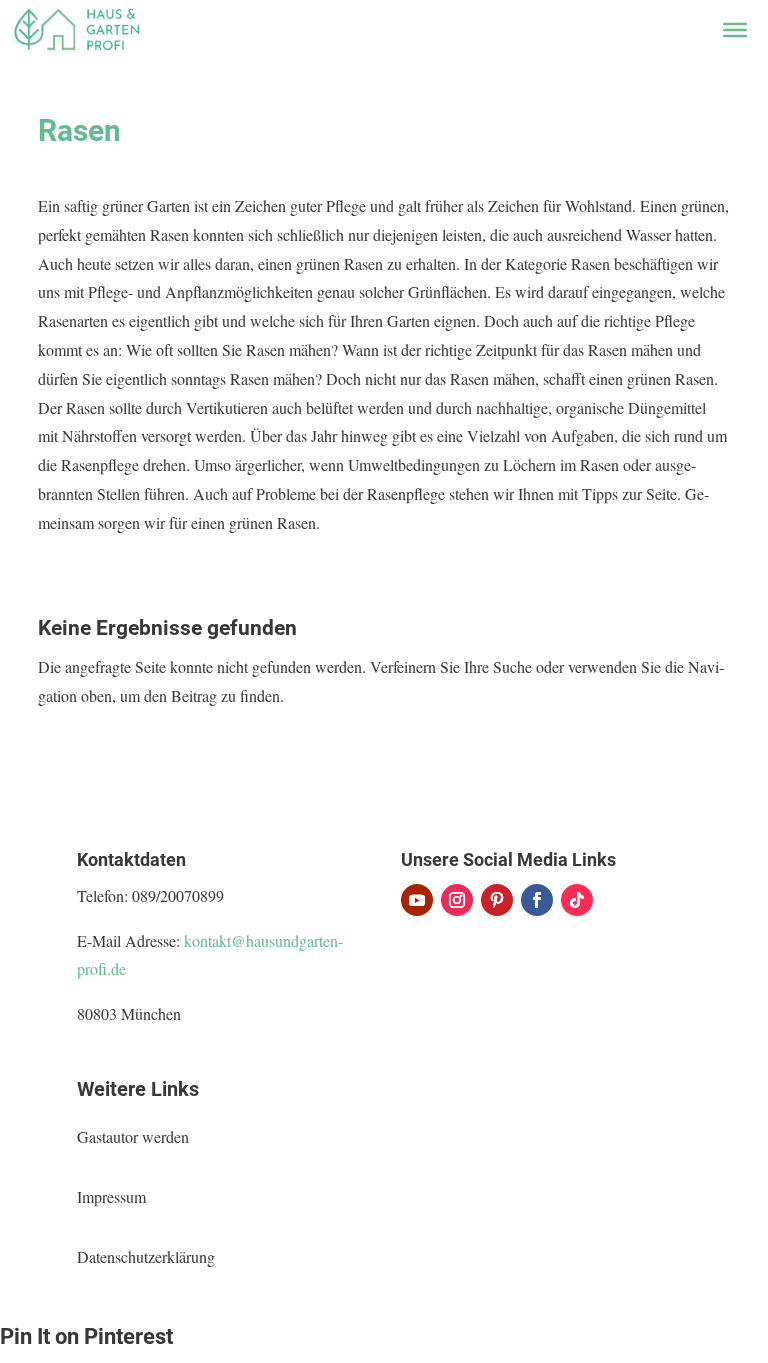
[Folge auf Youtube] (417, 900)
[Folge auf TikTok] (577, 900)
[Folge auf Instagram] (457, 900)
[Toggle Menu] (735, 30)
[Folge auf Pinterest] (497, 900)
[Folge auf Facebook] (537, 900)
